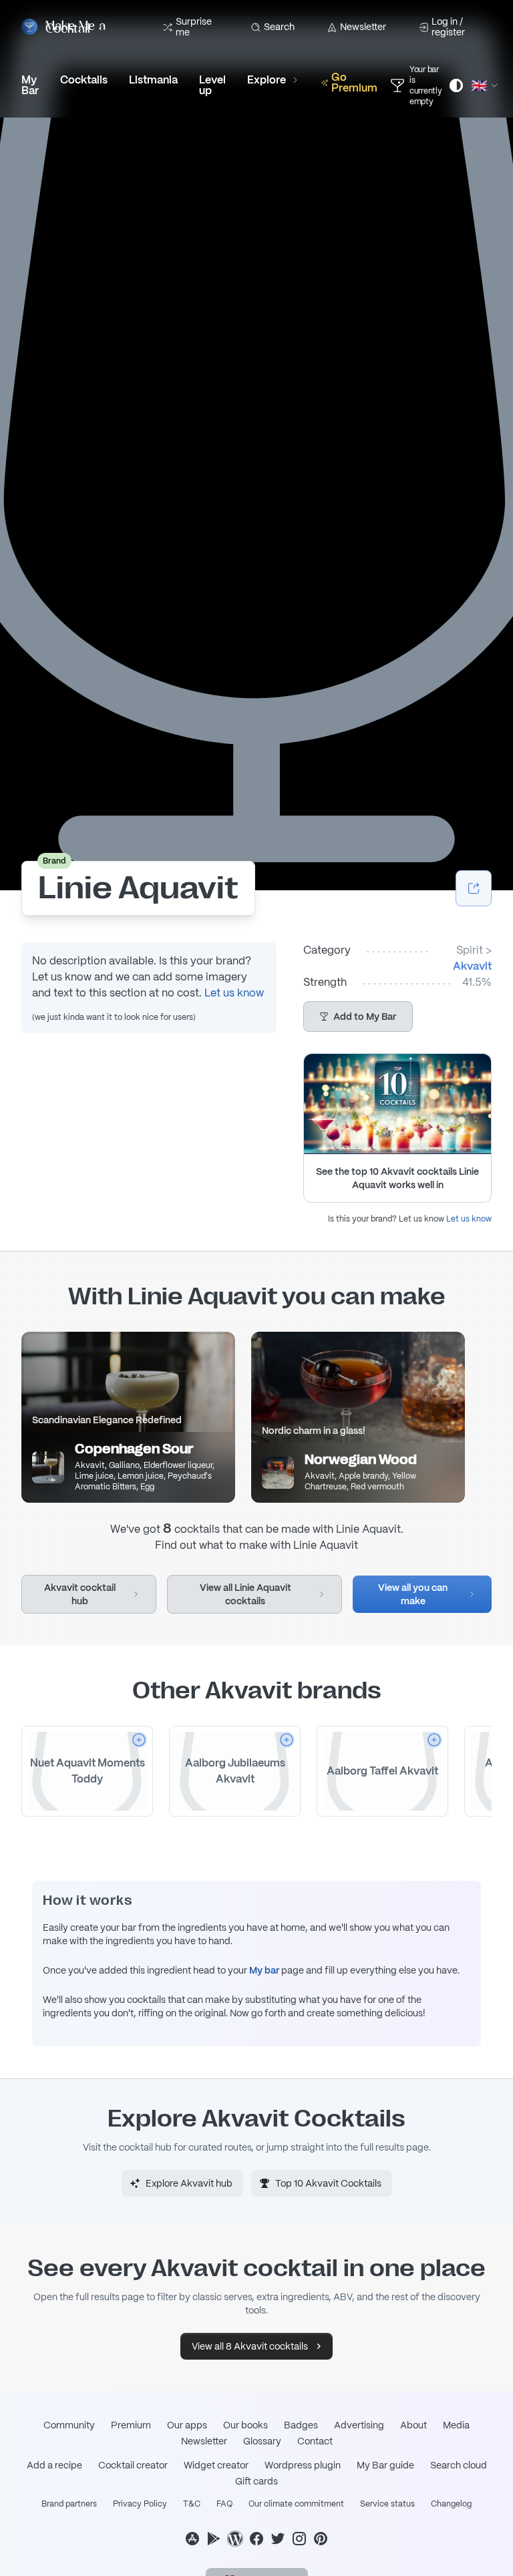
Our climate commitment (296, 2504)
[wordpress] (235, 2539)
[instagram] (299, 2539)
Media (456, 2425)
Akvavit (472, 966)
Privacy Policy (140, 2504)
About (413, 2425)
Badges (301, 2425)
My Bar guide (385, 2465)
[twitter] (278, 2539)
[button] (358, 1017)
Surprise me (194, 27)
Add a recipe (54, 2465)
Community (69, 2425)
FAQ (224, 2504)
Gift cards (256, 2481)
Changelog (451, 2504)
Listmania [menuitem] (153, 80)
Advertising (359, 2425)
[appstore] (192, 2539)
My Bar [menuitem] (30, 85)
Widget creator (216, 2465)
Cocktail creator (133, 2465)
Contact (315, 2441)
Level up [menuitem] (212, 85)
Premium (131, 2425)
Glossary (262, 2441)
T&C (192, 2504)
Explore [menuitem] (267, 80)
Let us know (234, 993)
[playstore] (214, 2539)
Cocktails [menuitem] (84, 80)
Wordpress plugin (303, 2465)
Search (279, 27)
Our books (245, 2425)
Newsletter (363, 27)
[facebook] (256, 2539)
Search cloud (459, 2465)
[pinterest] (321, 2539)
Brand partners (69, 2504)
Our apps (187, 2425)
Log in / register (448, 27)
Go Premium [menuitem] (354, 82)
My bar (264, 1970)
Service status (387, 2504)
